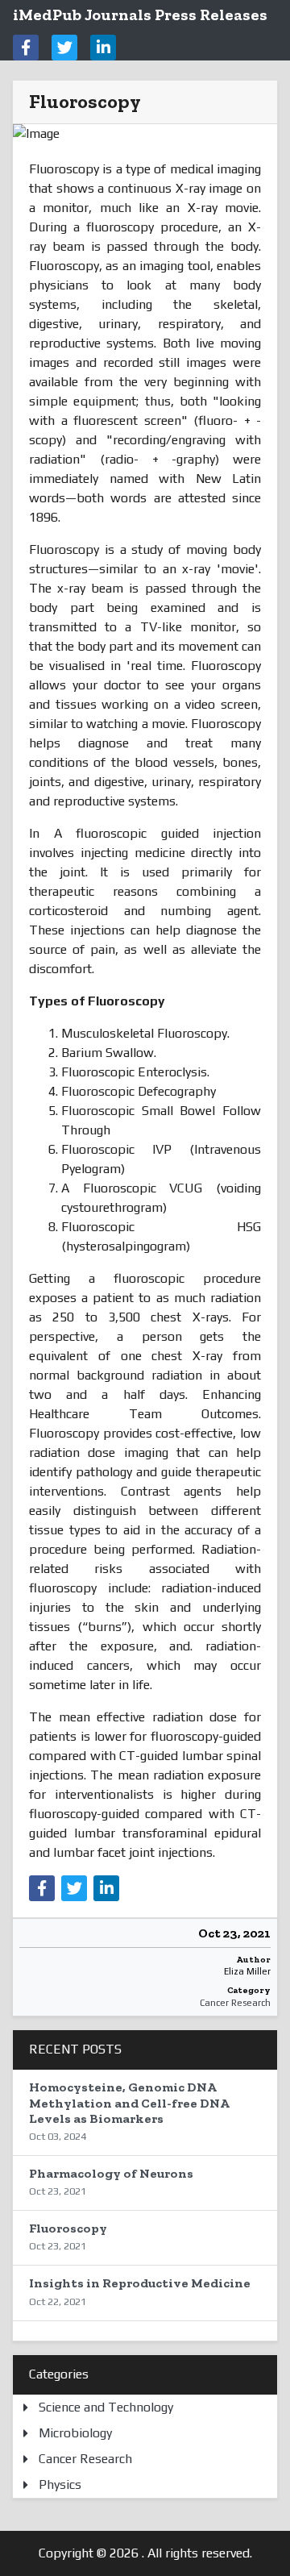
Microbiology (75, 2433)
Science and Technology (106, 2407)
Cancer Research (235, 2003)
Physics (60, 2484)
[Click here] (26, 48)
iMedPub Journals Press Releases (140, 15)
